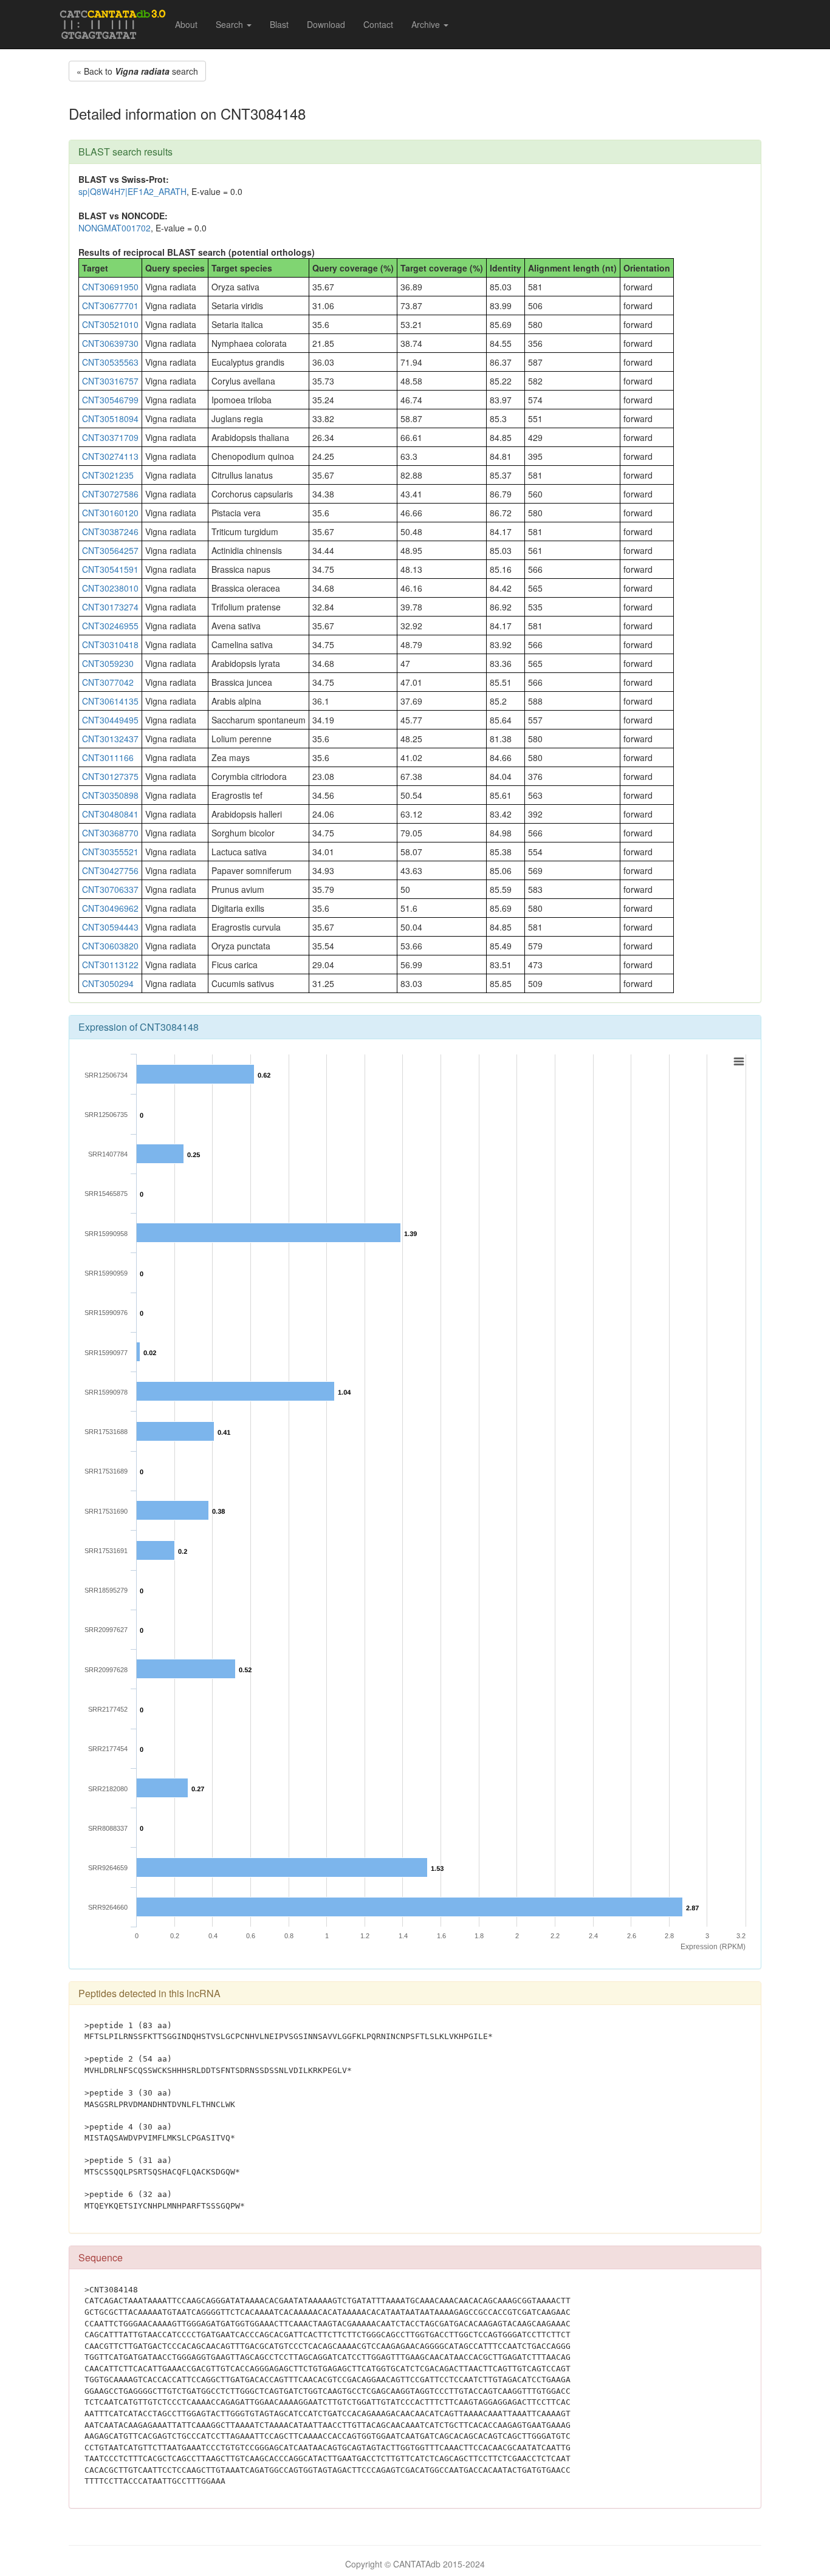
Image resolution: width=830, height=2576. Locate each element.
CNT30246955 (110, 626)
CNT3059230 (108, 663)
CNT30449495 (110, 720)
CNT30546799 (110, 400)
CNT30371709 (110, 437)
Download (326, 24)
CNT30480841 (110, 814)
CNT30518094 (110, 419)
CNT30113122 (110, 965)
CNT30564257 (110, 550)
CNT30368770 (110, 833)
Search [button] (231, 24)
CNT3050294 (108, 983)
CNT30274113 (110, 456)
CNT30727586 (110, 494)
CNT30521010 (110, 324)
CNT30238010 (110, 588)
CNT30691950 (110, 287)
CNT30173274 (110, 607)
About (186, 24)
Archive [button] (427, 24)
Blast (279, 24)
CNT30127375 (110, 776)
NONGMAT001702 (115, 228)
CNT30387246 (110, 531)
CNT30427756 (110, 870)
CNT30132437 (110, 739)
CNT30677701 (110, 306)
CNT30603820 (110, 946)
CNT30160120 (110, 513)
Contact (378, 24)
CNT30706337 (110, 889)
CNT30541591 (110, 569)
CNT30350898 (110, 795)
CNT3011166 (108, 757)
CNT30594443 (110, 927)
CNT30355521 (110, 852)
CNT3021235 (108, 475)
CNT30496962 (110, 908)
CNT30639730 (110, 343)
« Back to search (137, 71)
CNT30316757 (110, 381)
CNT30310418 (110, 644)
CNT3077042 (108, 682)
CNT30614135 (110, 701)
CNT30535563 (110, 362)
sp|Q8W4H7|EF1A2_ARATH (132, 191)
